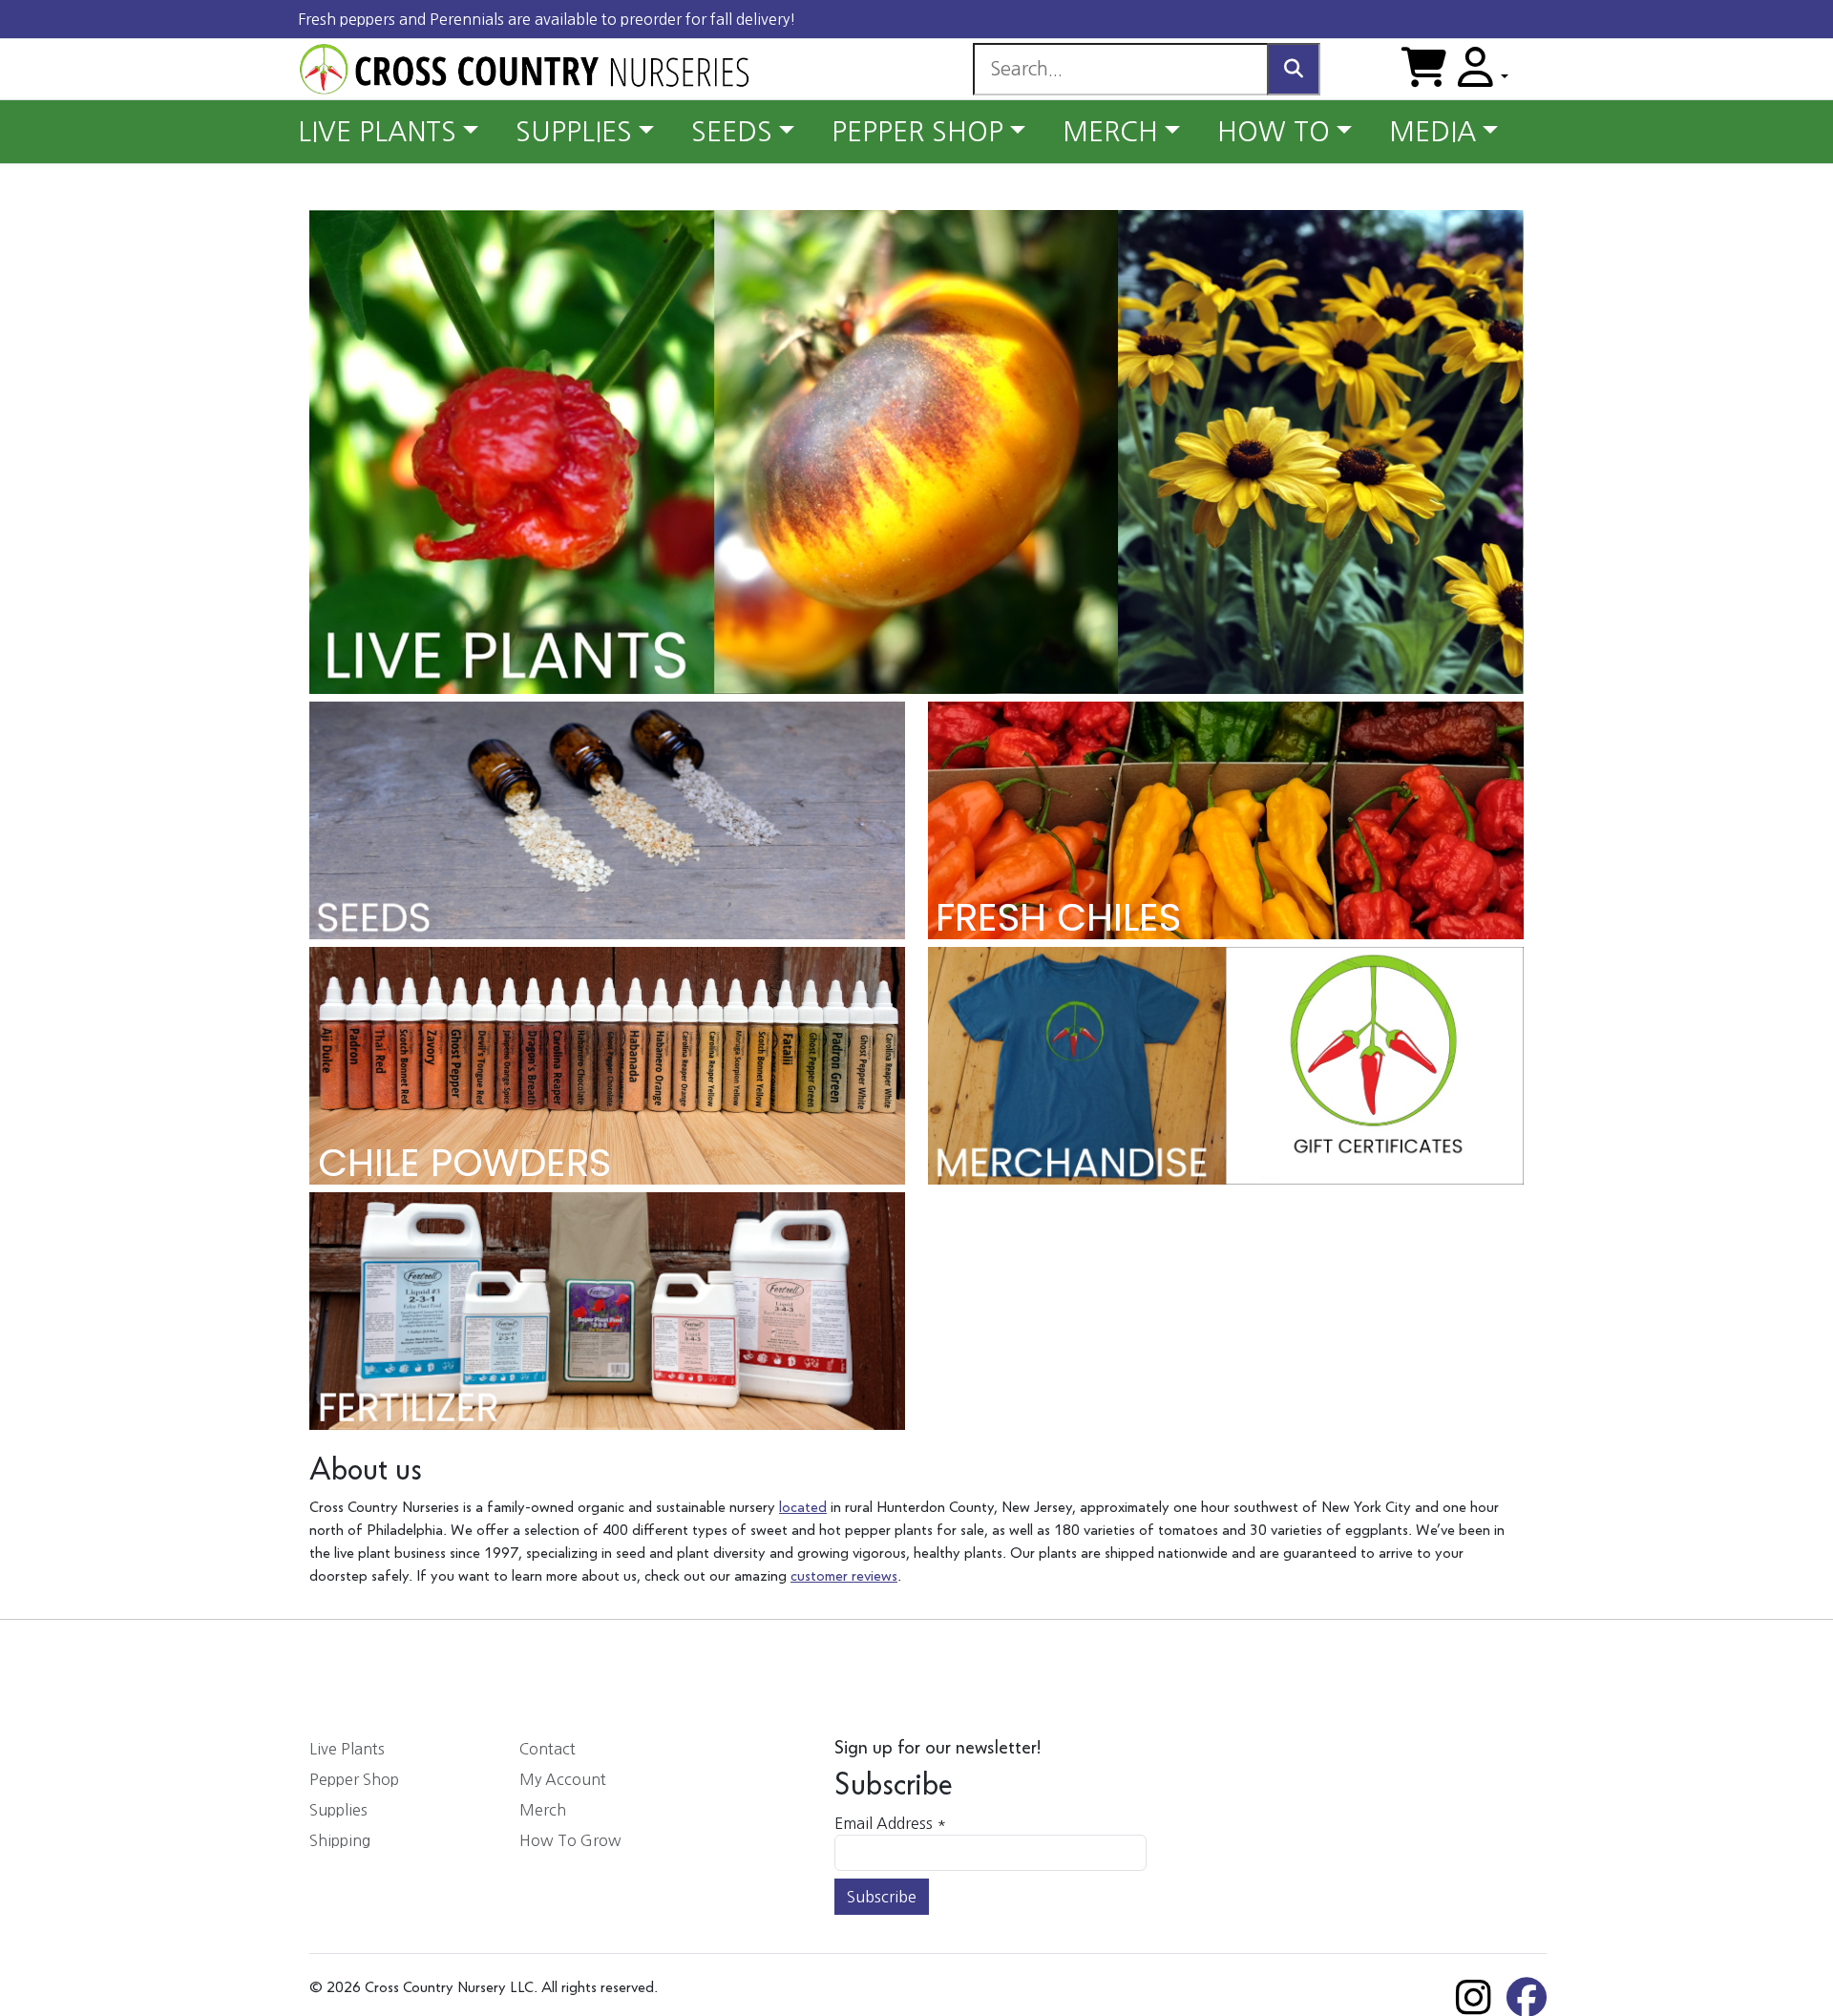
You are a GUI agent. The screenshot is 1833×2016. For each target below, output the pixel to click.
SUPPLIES (574, 132)
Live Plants (347, 1749)
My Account (563, 1779)
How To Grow (570, 1840)
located (803, 1508)
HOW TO (1274, 132)
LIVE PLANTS (377, 132)
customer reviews (844, 1577)
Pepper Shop (354, 1779)
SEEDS (732, 132)
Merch (543, 1810)
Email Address (890, 1823)
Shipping (340, 1840)
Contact (548, 1749)
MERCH (1110, 132)
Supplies (338, 1810)
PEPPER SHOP (917, 132)
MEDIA (1433, 132)
